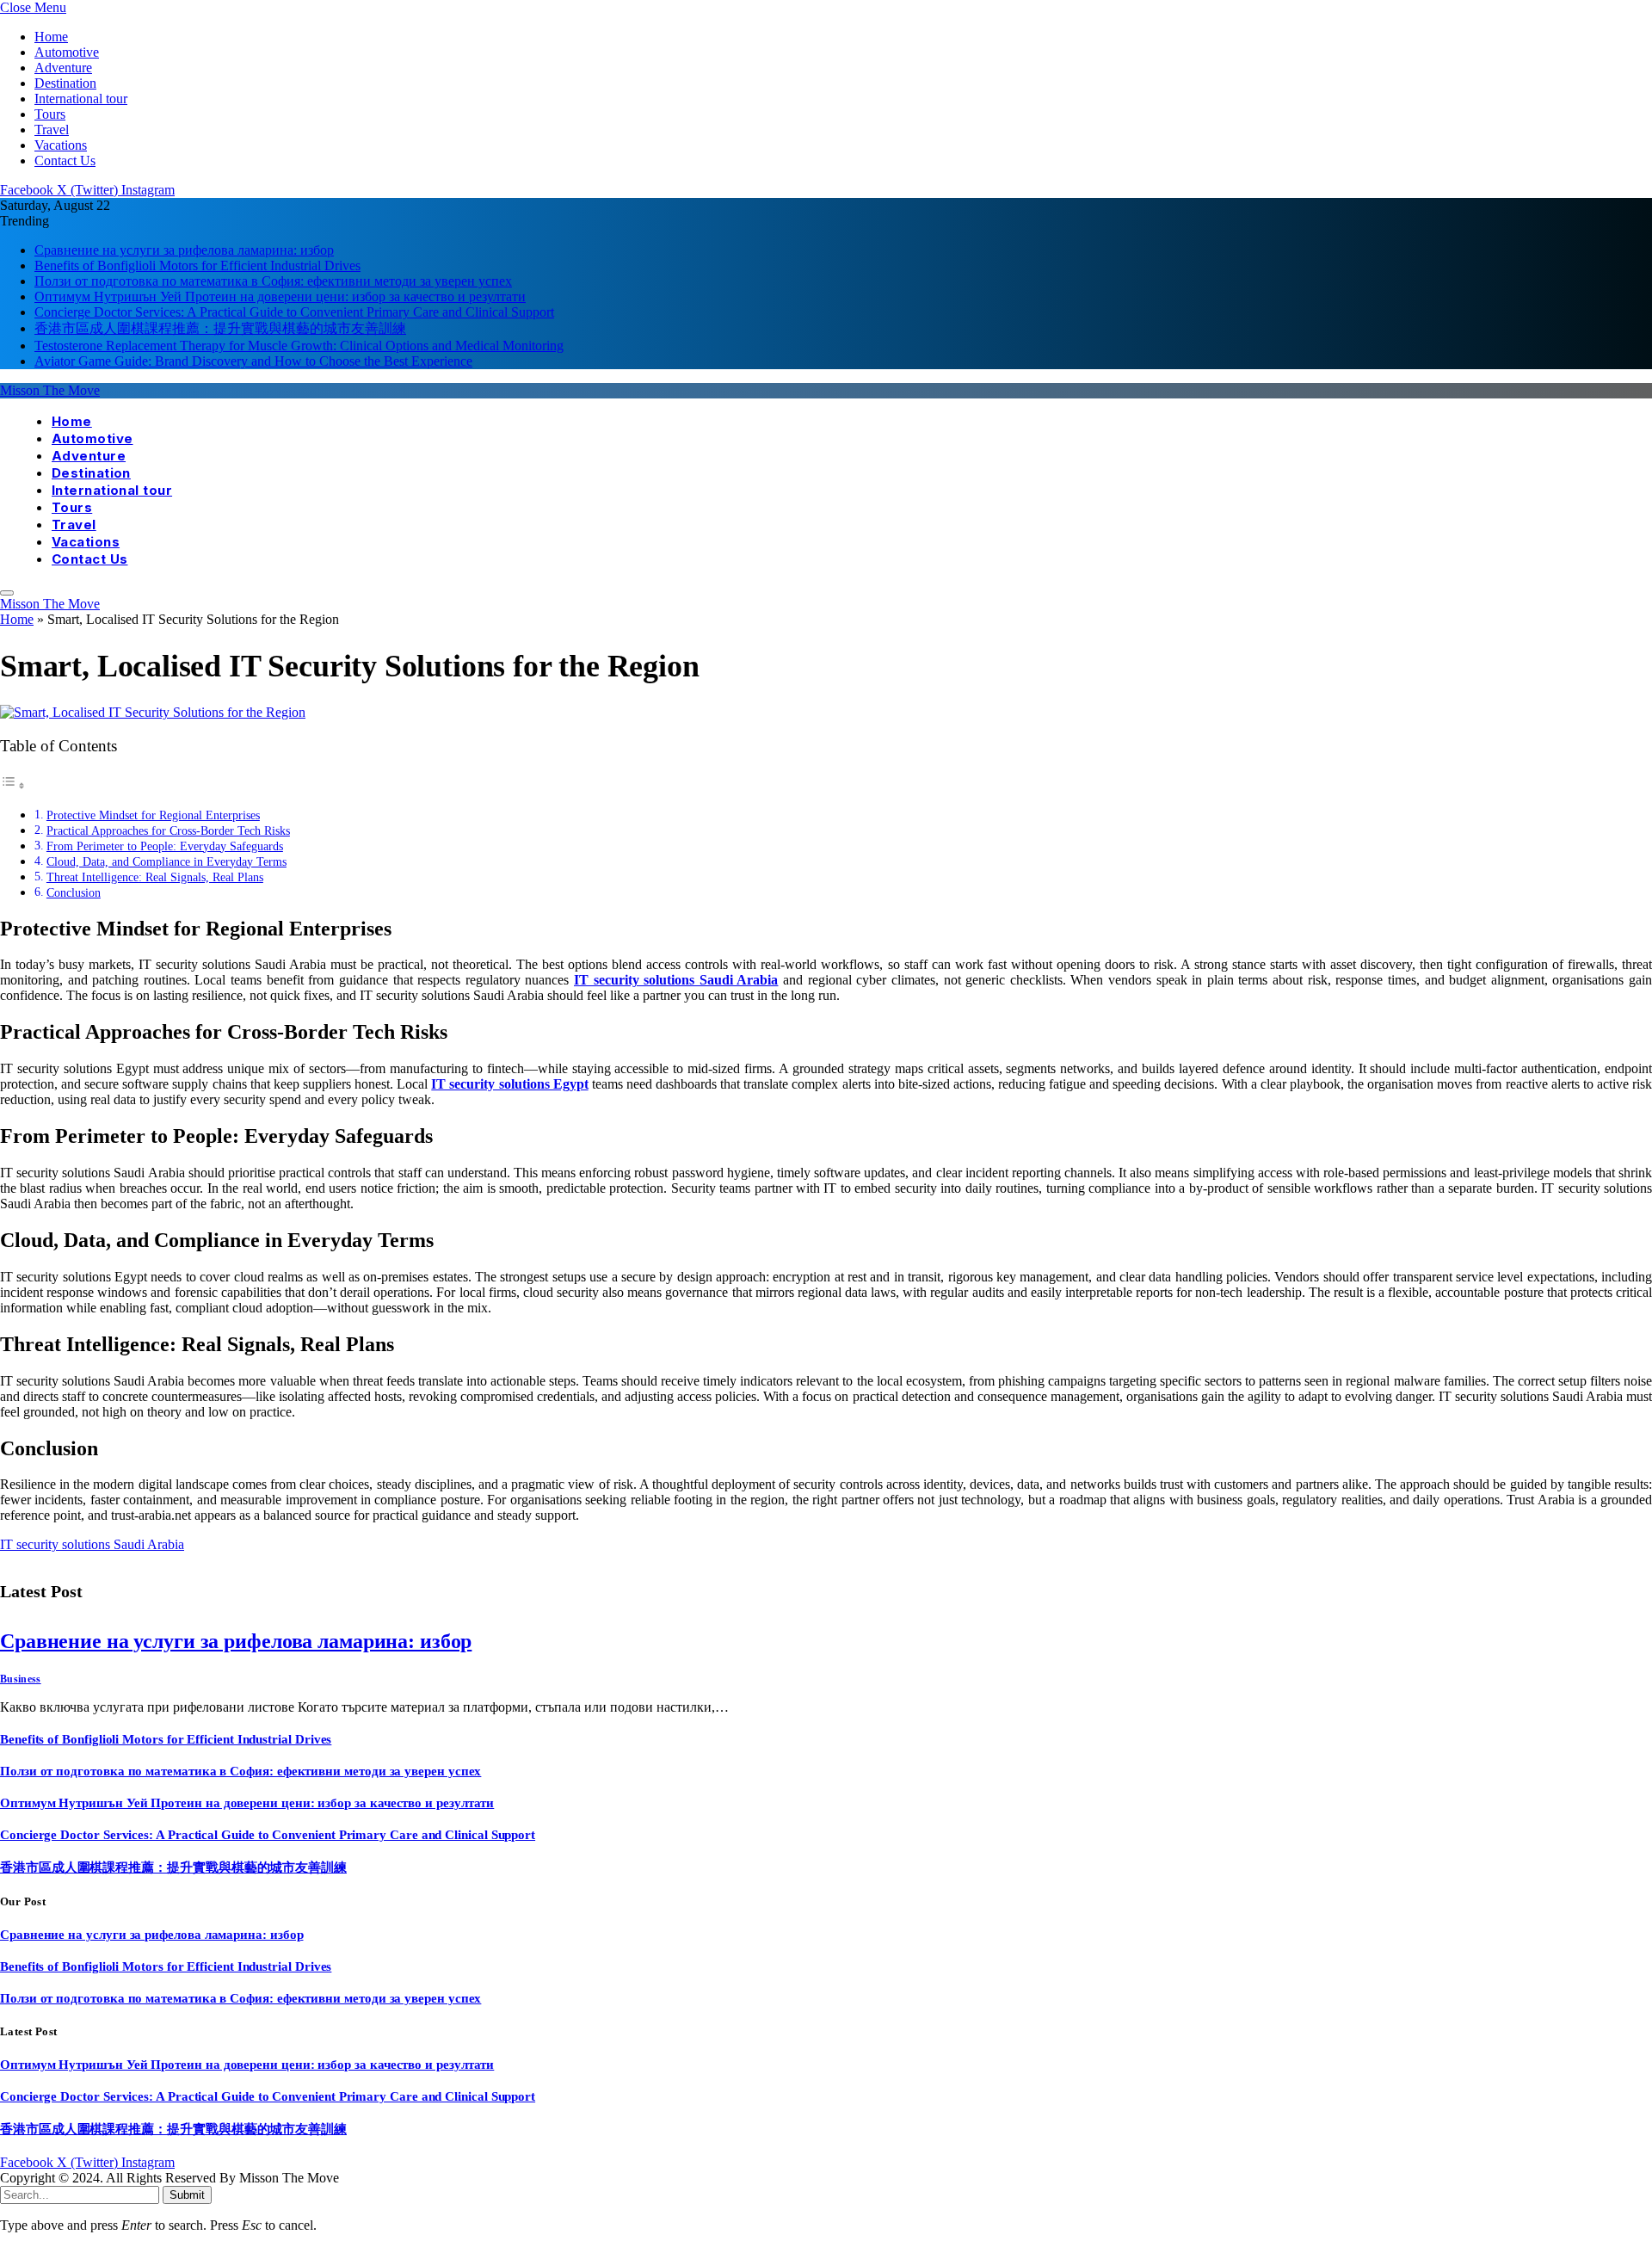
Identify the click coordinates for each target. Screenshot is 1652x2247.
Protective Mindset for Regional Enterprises (153, 815)
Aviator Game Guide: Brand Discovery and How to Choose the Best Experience (253, 361)
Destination (65, 83)
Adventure (63, 68)
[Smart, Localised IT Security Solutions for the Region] (153, 712)
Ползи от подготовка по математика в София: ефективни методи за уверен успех (273, 281)
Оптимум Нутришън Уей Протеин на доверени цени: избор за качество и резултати (280, 296)
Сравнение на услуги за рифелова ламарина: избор (184, 250)
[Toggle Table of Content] (13, 785)
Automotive (67, 52)
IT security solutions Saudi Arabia (92, 1544)
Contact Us (65, 160)
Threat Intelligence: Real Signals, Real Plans (155, 877)
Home (51, 37)
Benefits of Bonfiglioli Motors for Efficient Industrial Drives (197, 265)
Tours (50, 114)
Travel (52, 130)
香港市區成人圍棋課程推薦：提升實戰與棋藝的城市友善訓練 (220, 328)
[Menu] (7, 593)
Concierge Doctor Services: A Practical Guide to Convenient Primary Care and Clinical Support (294, 312)
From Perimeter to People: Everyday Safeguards (165, 846)
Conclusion (74, 892)
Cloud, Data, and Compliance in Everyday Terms (166, 861)
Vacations (61, 145)
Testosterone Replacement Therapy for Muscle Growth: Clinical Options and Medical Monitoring (299, 346)
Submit (187, 2195)
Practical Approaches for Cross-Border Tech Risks (168, 830)
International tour (81, 99)
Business (21, 1679)
